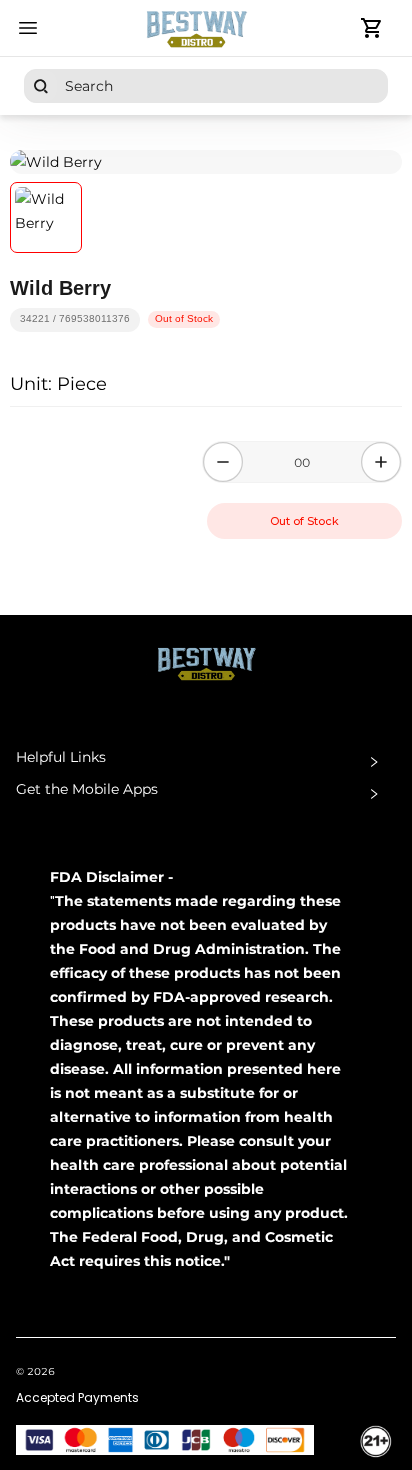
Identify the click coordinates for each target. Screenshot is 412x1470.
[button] (206, 762)
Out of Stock (304, 521)
